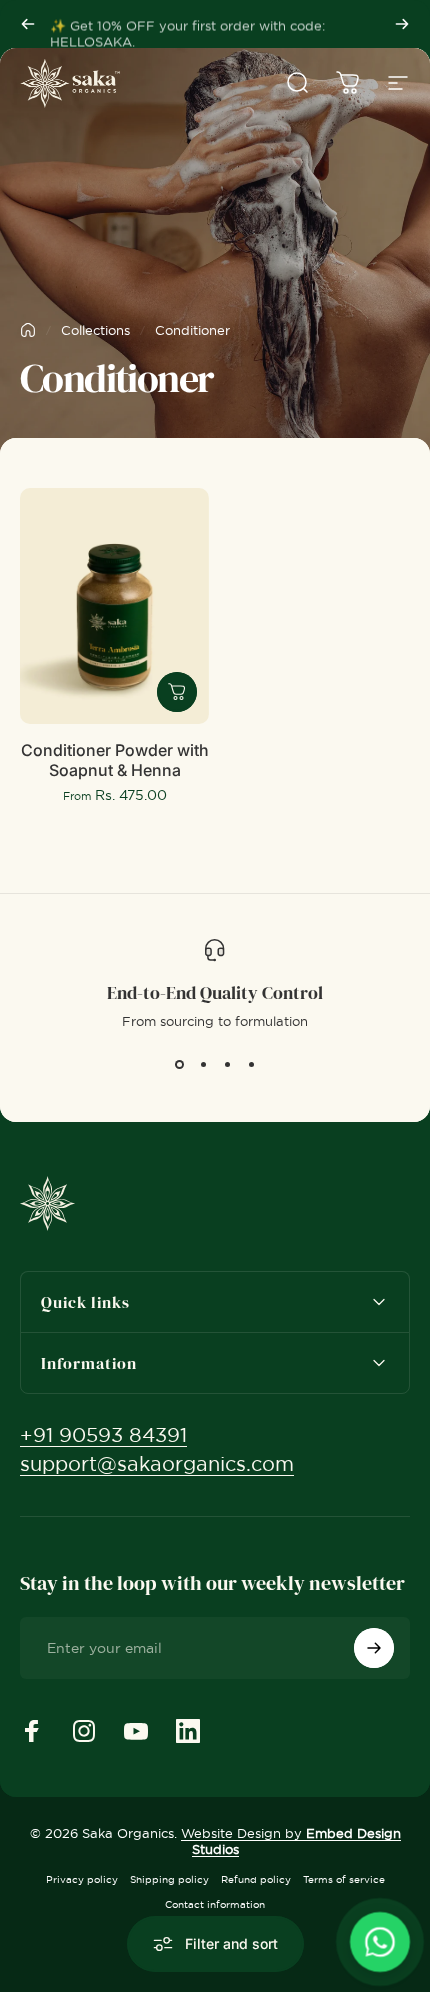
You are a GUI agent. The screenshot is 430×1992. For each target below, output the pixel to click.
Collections (95, 330)
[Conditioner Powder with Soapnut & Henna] (114, 606)
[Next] (402, 24)
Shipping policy (169, 1879)
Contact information (215, 1904)
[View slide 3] (227, 1065)
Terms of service (344, 1879)
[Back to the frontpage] (28, 330)
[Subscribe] (374, 1648)
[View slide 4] (251, 1065)
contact (277, 24)
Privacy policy (82, 1879)
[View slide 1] (179, 1065)
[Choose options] (177, 692)
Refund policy (256, 1879)
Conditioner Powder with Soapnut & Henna (115, 760)
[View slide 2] (203, 1065)
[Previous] (28, 24)
